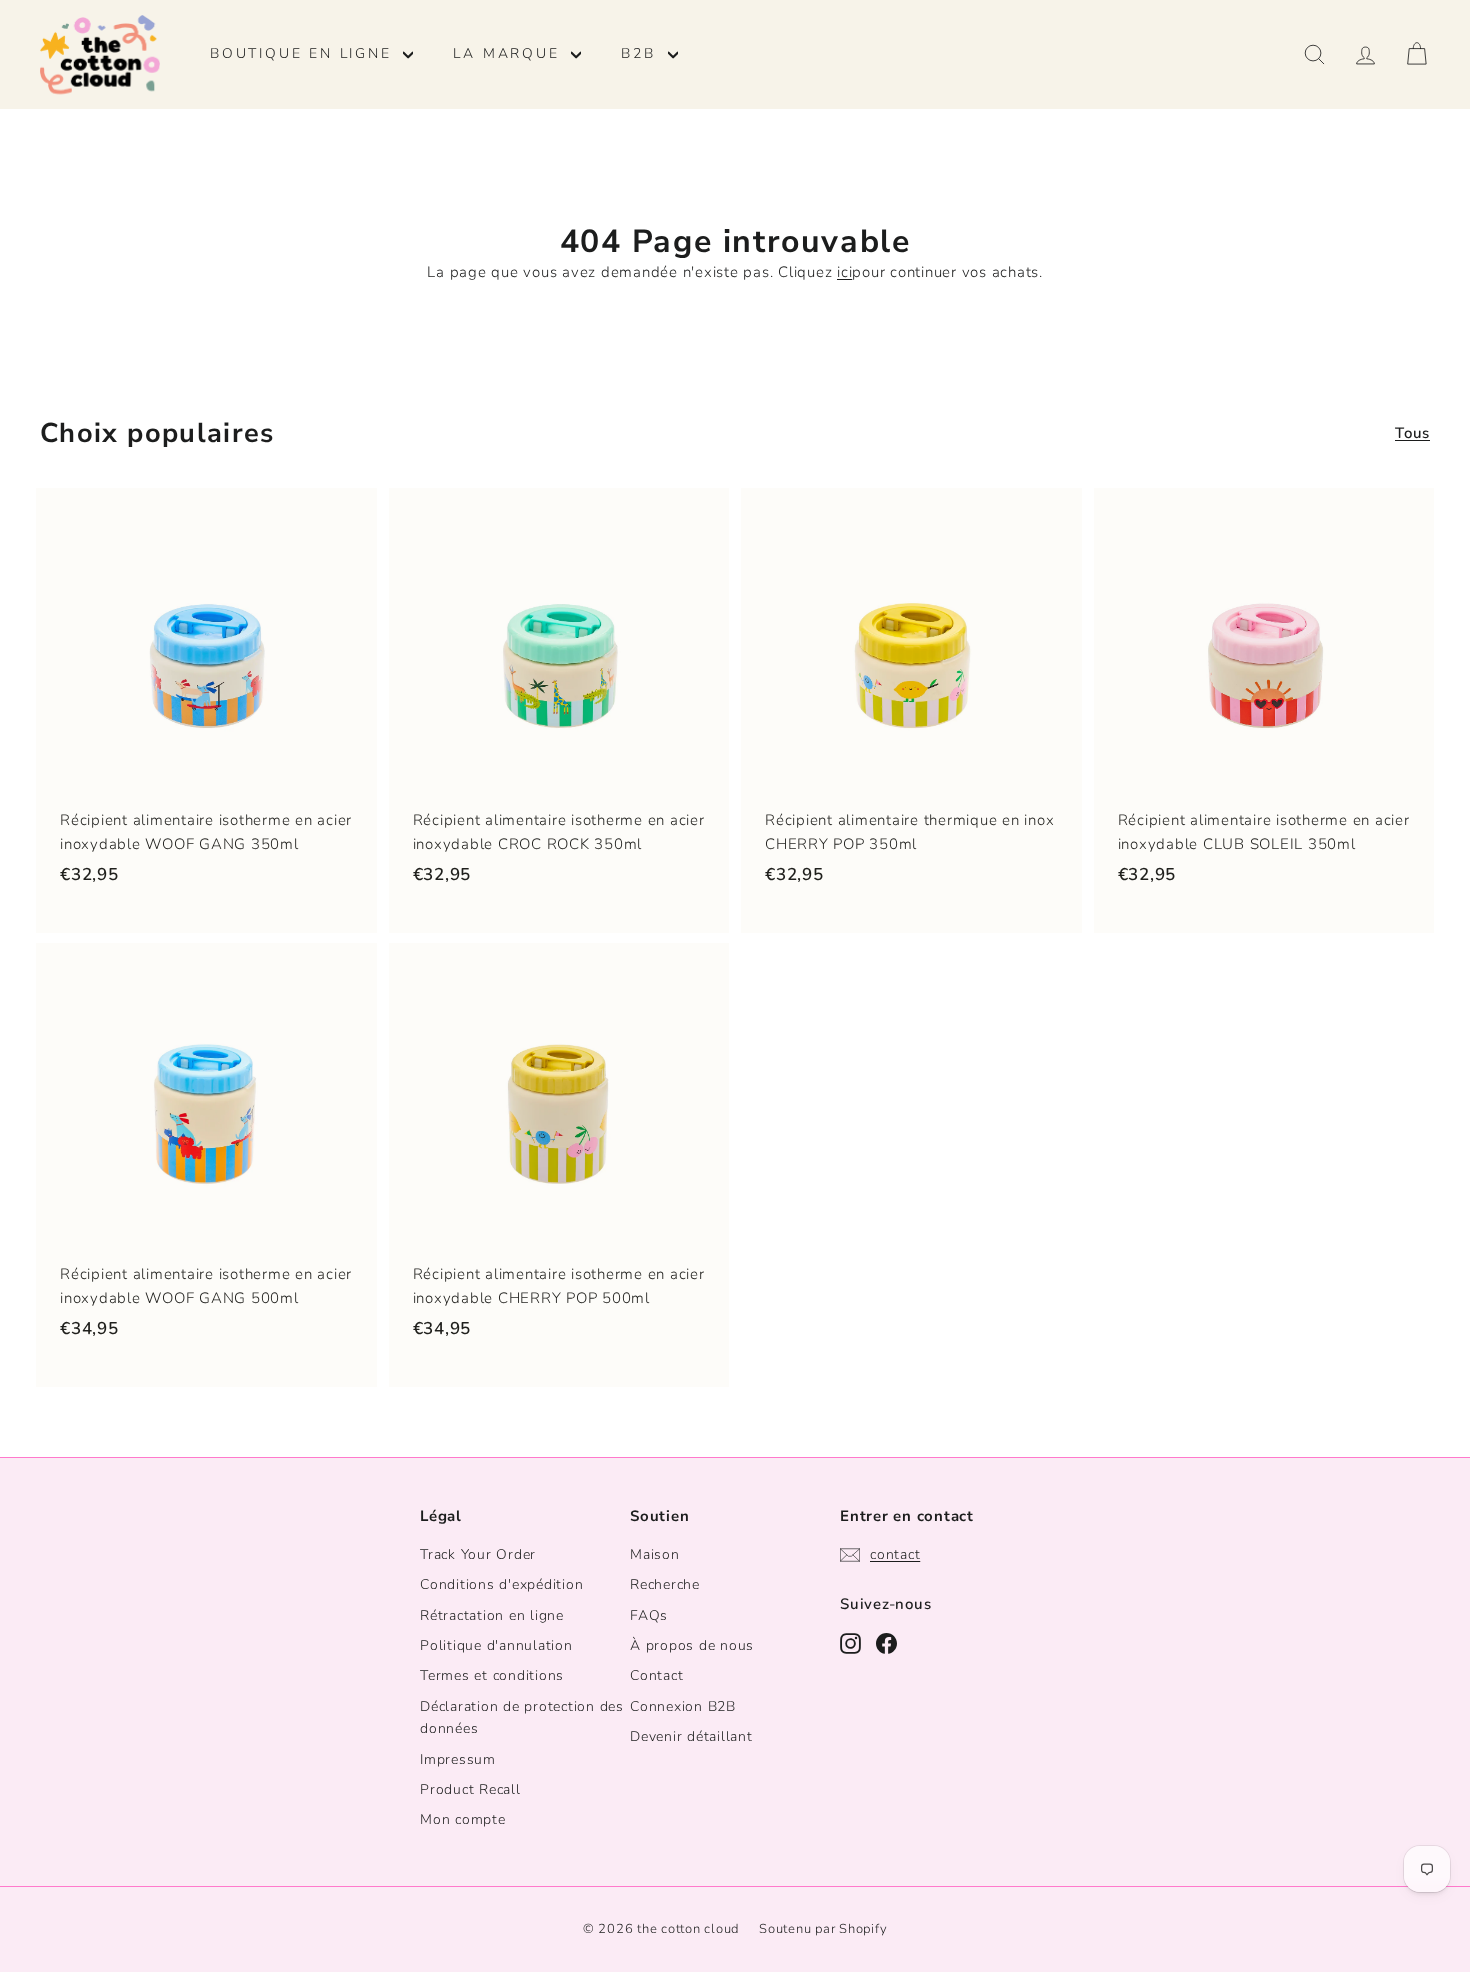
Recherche (665, 1584)
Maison (655, 1554)
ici (844, 272)
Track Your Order (478, 1554)
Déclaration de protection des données (522, 1717)
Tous (1412, 433)
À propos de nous (692, 1645)
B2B (641, 53)
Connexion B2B (683, 1706)
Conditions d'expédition (501, 1584)
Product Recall (470, 1789)
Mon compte (463, 1819)
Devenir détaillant (691, 1736)
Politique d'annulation (496, 1645)
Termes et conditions (492, 1675)
